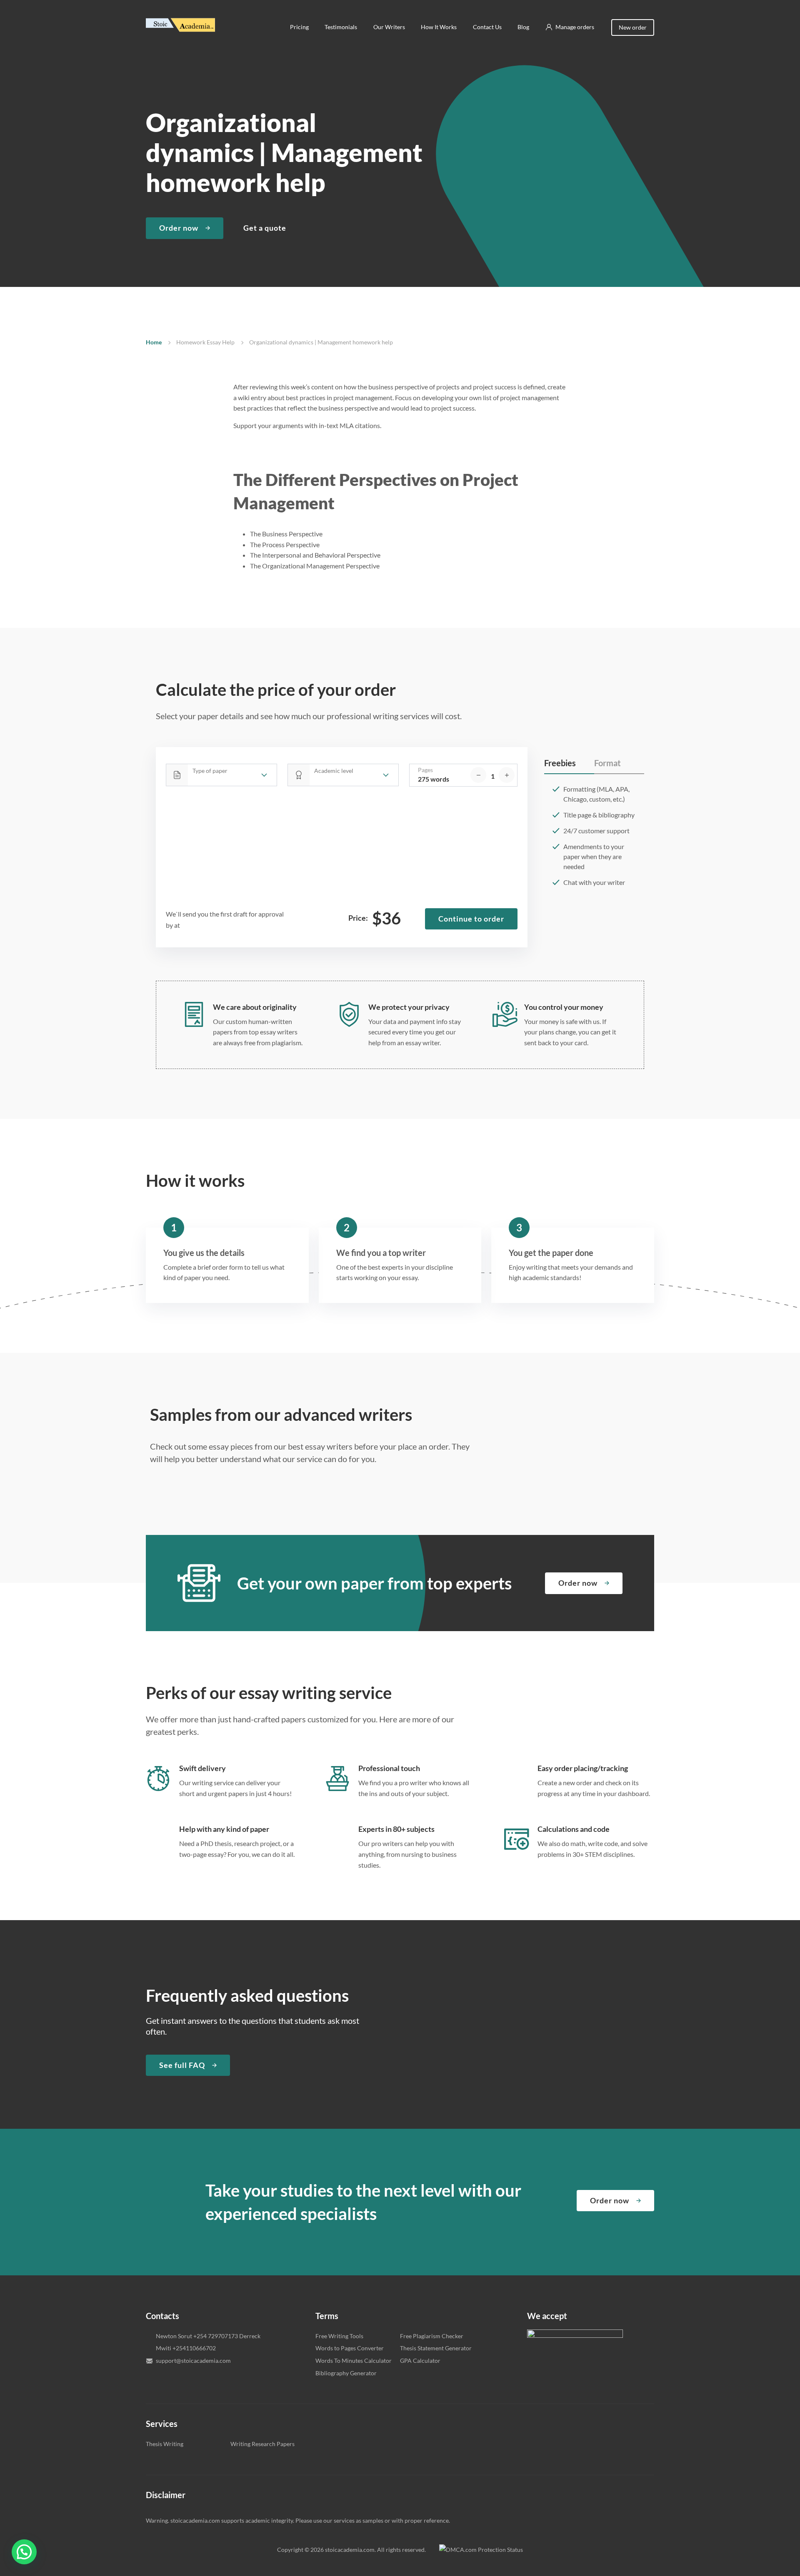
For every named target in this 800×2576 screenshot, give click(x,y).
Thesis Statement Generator (436, 2348)
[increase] (507, 775)
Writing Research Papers (262, 2444)
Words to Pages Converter (350, 2348)
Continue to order (471, 919)
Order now (179, 228)
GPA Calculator (420, 2361)
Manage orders (575, 27)
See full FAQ (182, 2065)
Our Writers (389, 27)
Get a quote (265, 228)
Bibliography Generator (346, 2373)
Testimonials (341, 27)
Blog (523, 27)
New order (633, 27)
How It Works (439, 27)
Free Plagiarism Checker (432, 2336)
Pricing (299, 27)
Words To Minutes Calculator (354, 2361)
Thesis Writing (165, 2444)
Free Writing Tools (339, 2336)
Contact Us (487, 27)
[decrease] (478, 775)
